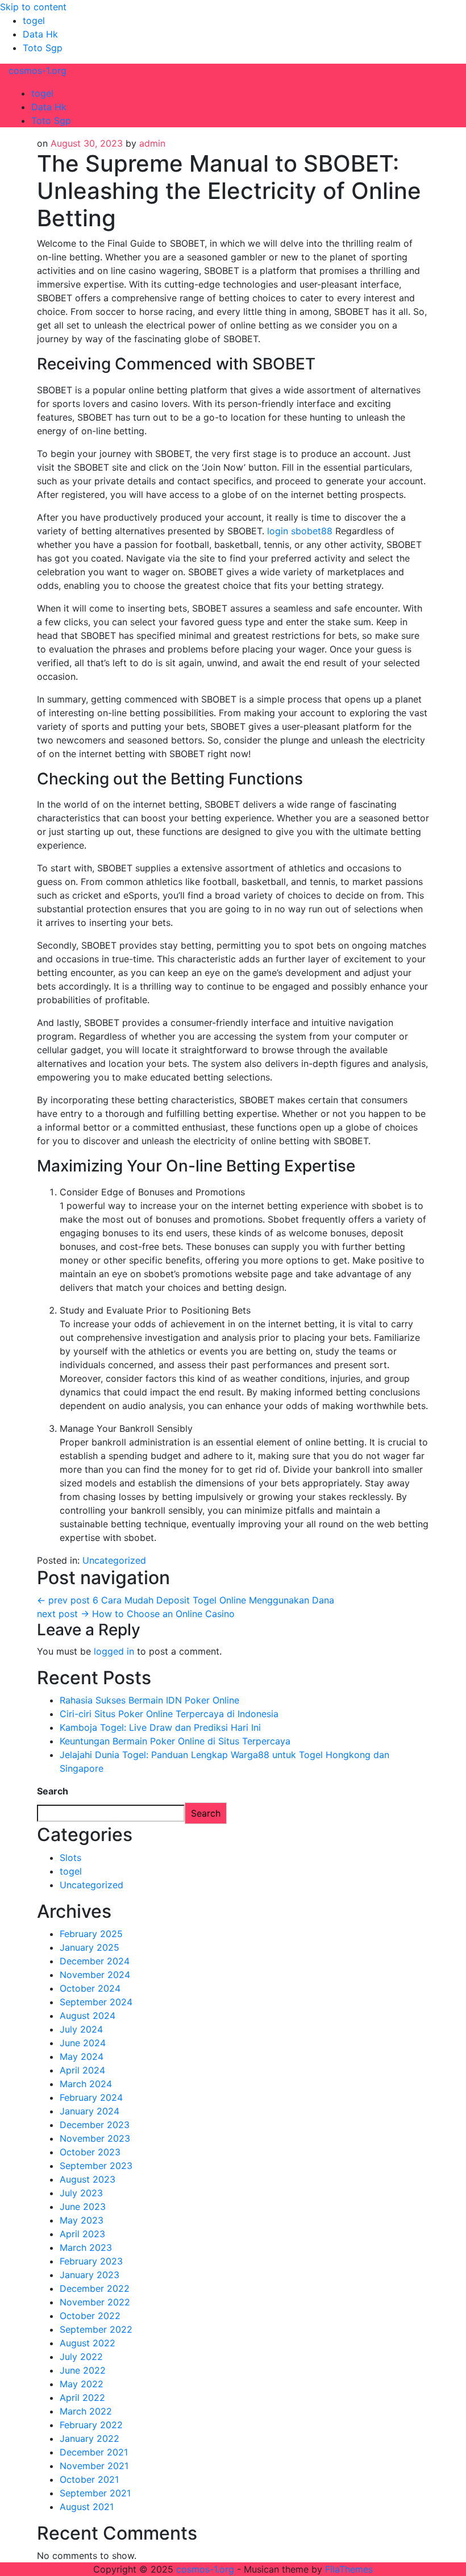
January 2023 (90, 2275)
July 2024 (81, 2029)
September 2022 (96, 2329)
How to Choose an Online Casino (136, 1614)
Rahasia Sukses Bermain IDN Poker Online (149, 1700)
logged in (114, 1651)
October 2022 (90, 2316)
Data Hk (40, 34)
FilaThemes (349, 2569)
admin (152, 143)
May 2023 (82, 2220)
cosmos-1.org (38, 70)
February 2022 (91, 2425)
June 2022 (83, 2370)
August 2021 (87, 2507)
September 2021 (95, 2493)
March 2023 (86, 2247)
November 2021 (94, 2466)
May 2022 (82, 2384)
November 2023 (95, 2138)
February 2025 (91, 1934)
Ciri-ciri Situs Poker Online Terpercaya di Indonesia (169, 1714)
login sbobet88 (300, 531)
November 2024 (95, 1975)
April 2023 (82, 2234)
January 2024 (90, 2111)
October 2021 (89, 2479)
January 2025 (90, 1947)
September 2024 (96, 2002)
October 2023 (90, 2152)
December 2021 (94, 2452)
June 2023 (83, 2207)
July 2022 (81, 2357)
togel (34, 20)
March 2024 (86, 2084)
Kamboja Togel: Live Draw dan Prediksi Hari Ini (160, 1727)
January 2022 (90, 2438)
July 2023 (81, 2193)
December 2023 (95, 2125)
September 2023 (96, 2166)
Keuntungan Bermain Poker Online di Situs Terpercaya (175, 1741)
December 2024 (95, 1961)
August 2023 (88, 2179)
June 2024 (83, 2043)
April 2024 (82, 2070)
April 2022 (82, 2398)
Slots (70, 1858)
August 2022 (88, 2343)
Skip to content (33, 7)
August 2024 (88, 2016)
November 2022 (95, 2302)
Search (53, 1791)
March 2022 (86, 2411)
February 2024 (91, 2097)
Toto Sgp (43, 48)
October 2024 (90, 1988)
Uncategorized (114, 1560)
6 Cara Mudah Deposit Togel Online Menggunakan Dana (186, 1600)
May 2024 (82, 2056)
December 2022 (95, 2288)
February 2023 (91, 2261)
